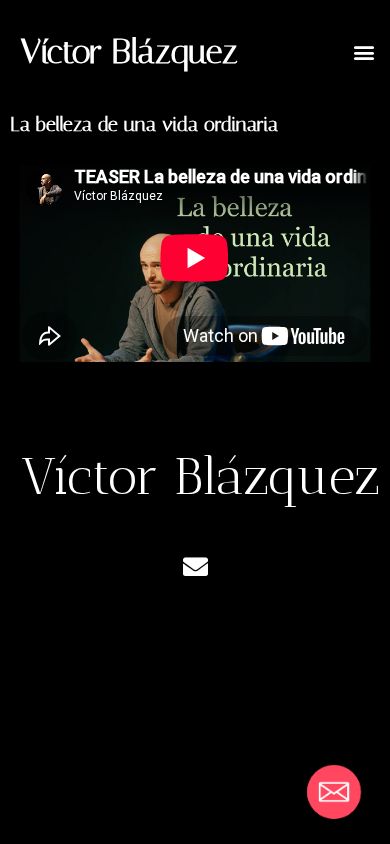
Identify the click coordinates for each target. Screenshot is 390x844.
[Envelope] (195, 567)
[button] (363, 51)
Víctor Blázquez (129, 51)
